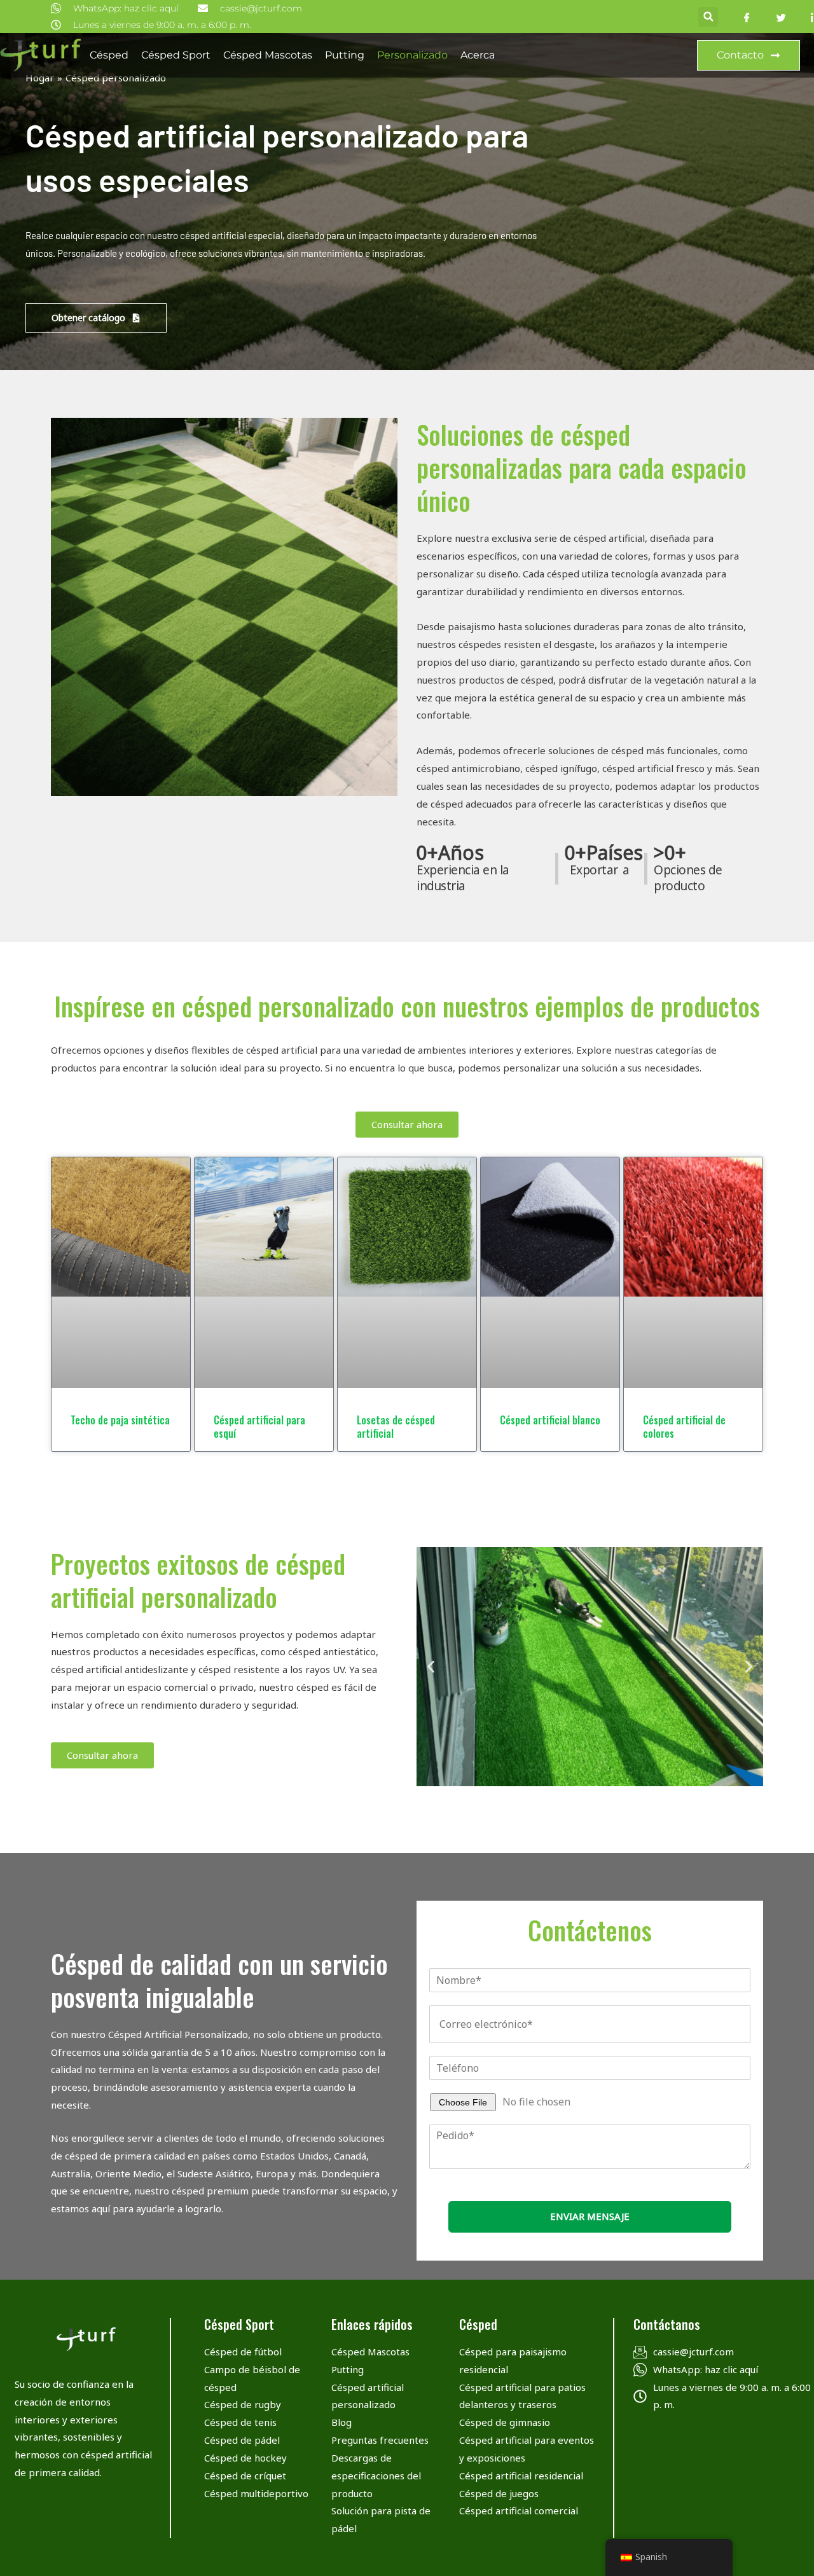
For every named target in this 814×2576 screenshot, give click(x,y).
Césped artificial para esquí (259, 1427)
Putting (345, 55)
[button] (708, 17)
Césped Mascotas (268, 55)
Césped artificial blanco (550, 1420)
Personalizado (412, 55)
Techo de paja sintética (120, 1420)
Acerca (478, 55)
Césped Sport (176, 55)
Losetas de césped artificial (396, 1427)
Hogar (40, 78)
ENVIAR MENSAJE (590, 2216)
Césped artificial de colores (684, 1427)
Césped (109, 55)
